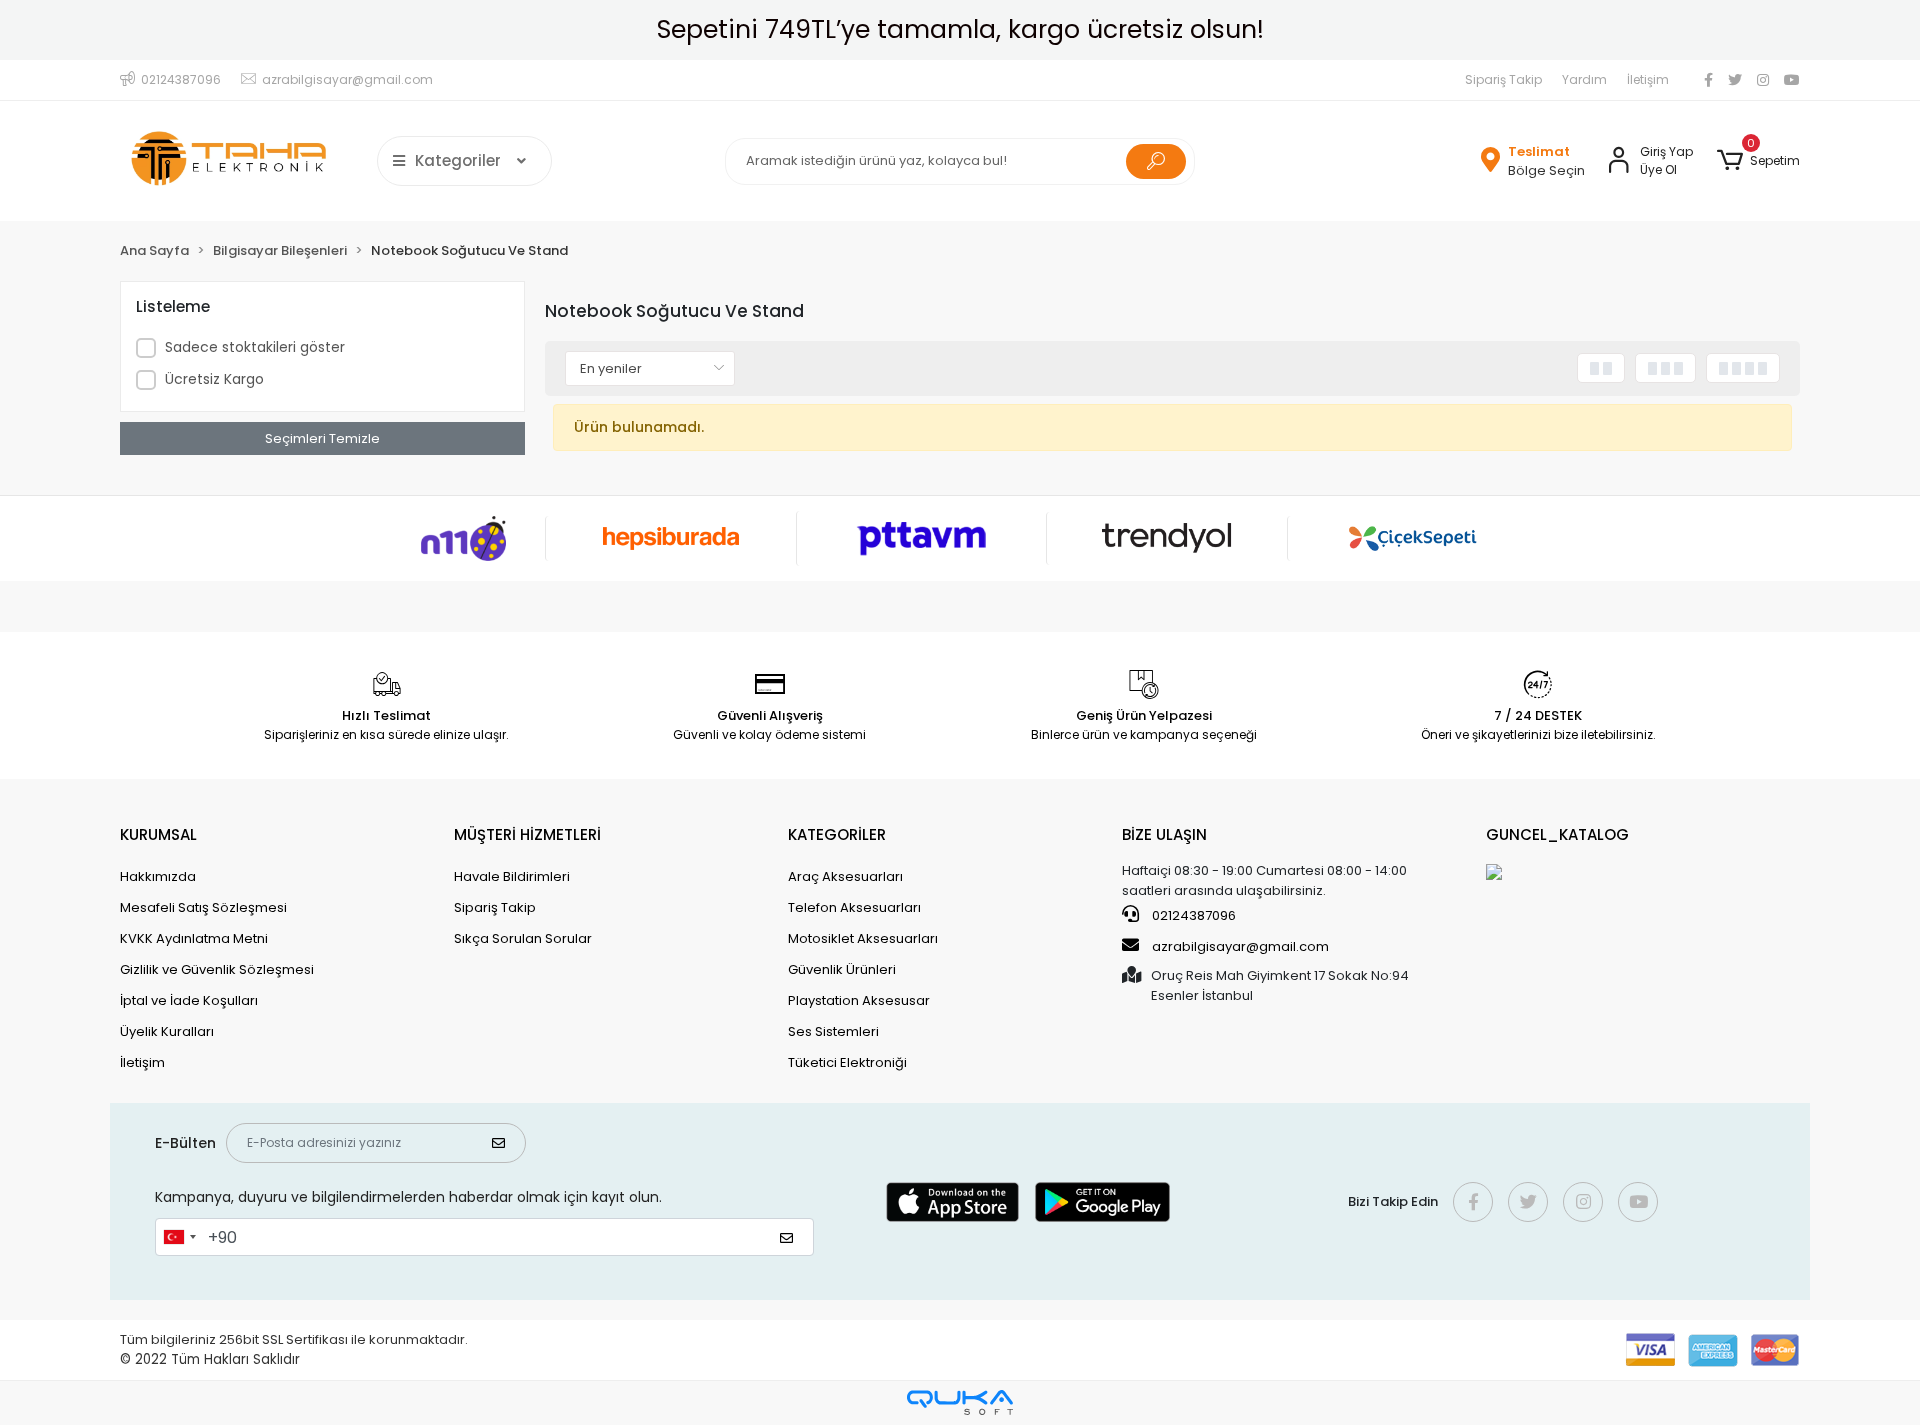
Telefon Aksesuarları (854, 907)
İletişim (1648, 79)
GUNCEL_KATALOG (1557, 834)
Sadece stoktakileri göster (255, 347)
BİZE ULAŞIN (1164, 834)
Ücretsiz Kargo (214, 379)
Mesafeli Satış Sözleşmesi (203, 907)
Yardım (1584, 79)
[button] (1758, 161)
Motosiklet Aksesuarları (863, 938)
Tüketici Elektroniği (847, 1062)
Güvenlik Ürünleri (842, 969)
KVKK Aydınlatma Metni (194, 938)
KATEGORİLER (837, 834)
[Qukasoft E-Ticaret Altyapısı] (960, 1402)
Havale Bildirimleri (512, 876)
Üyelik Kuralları (167, 1031)
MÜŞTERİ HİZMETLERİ (527, 834)
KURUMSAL (158, 834)
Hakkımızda (158, 876)
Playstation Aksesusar (859, 1000)
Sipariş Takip (1503, 79)
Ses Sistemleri (833, 1031)
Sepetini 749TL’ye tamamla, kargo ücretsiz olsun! (960, 29)
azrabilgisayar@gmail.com (1240, 946)
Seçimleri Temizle (322, 438)
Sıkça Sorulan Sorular (523, 938)
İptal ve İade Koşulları (189, 1000)
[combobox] (179, 1237)
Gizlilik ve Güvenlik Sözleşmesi (217, 969)
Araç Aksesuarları (845, 876)
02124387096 (1192, 915)
